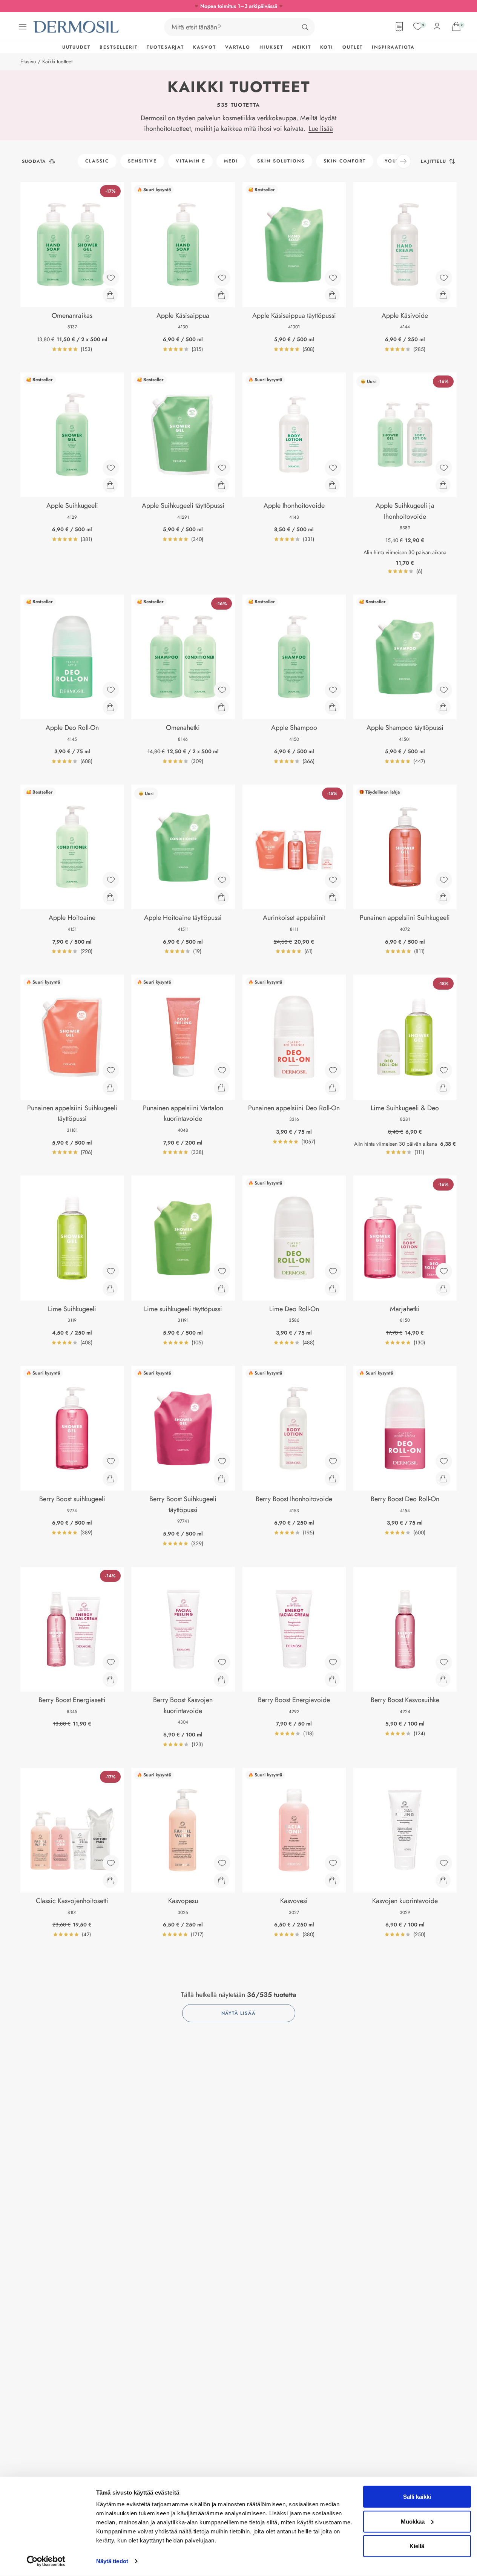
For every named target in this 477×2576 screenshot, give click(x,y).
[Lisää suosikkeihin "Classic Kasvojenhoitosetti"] (111, 1863)
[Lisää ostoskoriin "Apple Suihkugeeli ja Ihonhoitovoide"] (443, 485)
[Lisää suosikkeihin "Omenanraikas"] (111, 278)
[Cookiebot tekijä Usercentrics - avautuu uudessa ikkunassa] (46, 2561)
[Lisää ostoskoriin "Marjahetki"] (443, 1289)
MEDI (231, 161)
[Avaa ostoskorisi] (456, 26)
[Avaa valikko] (23, 27)
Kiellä (417, 2546)
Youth (394, 161)
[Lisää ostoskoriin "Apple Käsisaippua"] (221, 295)
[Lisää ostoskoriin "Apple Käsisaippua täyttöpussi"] (332, 295)
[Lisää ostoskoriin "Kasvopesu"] (221, 1880)
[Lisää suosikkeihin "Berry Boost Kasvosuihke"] (444, 1662)
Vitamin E (190, 161)
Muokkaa (413, 2521)
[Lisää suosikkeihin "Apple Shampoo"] (333, 690)
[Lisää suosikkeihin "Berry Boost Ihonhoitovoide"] (333, 1461)
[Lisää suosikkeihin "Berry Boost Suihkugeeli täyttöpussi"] (222, 1461)
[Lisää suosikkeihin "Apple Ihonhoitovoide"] (333, 468)
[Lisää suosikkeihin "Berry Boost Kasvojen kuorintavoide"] (222, 1662)
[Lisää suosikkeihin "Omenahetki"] (222, 690)
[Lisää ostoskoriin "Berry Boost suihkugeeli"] (110, 1479)
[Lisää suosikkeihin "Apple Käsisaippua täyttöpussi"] (333, 278)
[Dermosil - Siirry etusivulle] (77, 27)
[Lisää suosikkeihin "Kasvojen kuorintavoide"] (444, 1863)
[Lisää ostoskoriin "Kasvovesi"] (332, 1880)
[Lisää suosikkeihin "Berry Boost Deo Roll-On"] (444, 1461)
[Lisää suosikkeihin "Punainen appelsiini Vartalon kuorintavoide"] (222, 1070)
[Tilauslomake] (399, 26)
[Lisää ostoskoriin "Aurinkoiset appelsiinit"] (332, 897)
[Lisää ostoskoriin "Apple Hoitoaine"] (110, 897)
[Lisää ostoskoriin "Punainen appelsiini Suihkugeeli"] (443, 897)
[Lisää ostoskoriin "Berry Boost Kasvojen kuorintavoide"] (221, 1680)
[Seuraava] (404, 161)
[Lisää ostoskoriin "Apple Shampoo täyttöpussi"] (443, 707)
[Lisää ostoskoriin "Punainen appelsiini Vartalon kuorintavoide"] (221, 1088)
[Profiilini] (437, 26)
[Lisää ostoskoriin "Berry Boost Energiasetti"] (110, 1680)
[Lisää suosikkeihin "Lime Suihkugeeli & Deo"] (444, 1070)
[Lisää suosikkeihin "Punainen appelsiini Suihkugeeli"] (444, 880)
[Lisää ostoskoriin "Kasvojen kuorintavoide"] (443, 1880)
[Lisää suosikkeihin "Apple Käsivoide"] (444, 278)
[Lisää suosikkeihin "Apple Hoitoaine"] (111, 880)
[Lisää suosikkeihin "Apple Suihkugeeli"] (111, 468)
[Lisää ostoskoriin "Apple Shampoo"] (332, 707)
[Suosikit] (418, 26)
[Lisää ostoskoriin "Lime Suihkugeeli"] (110, 1289)
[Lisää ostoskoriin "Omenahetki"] (221, 707)
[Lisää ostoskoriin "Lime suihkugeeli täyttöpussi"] (221, 1289)
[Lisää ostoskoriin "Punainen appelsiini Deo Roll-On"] (332, 1088)
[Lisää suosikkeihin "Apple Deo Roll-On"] (111, 690)
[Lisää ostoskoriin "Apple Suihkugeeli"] (110, 485)
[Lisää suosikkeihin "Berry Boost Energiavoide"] (333, 1662)
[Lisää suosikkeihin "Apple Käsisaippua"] (222, 278)
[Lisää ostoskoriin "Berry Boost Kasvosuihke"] (443, 1680)
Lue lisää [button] (321, 129)
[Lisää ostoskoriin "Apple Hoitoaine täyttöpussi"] (221, 897)
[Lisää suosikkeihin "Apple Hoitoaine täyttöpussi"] (222, 880)
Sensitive (142, 161)
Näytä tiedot (112, 2561)
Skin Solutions (281, 161)
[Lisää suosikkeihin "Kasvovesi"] (333, 1863)
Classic (97, 161)
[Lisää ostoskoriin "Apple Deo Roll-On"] (110, 707)
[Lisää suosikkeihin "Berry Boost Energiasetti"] (111, 1662)
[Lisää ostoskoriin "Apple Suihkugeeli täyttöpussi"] (221, 485)
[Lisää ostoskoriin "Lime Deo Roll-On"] (332, 1289)
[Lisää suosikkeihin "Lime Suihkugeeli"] (111, 1271)
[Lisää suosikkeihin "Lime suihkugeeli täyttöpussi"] (222, 1271)
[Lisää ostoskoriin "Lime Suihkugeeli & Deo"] (443, 1088)
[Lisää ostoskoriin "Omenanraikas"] (110, 295)
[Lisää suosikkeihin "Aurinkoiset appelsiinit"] (333, 880)
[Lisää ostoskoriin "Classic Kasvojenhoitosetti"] (110, 1880)
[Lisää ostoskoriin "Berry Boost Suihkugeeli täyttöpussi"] (221, 1479)
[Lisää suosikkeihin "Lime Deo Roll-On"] (333, 1271)
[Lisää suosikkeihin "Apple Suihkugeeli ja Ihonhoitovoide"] (444, 468)
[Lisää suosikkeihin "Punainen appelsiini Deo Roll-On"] (333, 1070)
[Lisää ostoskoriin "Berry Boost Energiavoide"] (332, 1680)
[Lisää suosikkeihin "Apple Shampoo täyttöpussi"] (444, 690)
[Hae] (305, 27)
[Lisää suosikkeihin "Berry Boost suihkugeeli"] (111, 1461)
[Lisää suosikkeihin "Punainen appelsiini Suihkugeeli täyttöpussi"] (111, 1070)
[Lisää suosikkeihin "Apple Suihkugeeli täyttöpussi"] (222, 468)
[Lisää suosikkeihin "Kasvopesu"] (222, 1863)
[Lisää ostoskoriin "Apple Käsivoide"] (443, 295)
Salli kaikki (417, 2497)
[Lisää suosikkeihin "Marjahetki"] (444, 1271)
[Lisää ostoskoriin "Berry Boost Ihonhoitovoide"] (332, 1479)
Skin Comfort (345, 161)
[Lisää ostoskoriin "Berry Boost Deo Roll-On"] (443, 1479)
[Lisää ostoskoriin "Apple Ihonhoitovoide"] (332, 485)
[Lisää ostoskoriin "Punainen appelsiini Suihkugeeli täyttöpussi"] (110, 1088)
